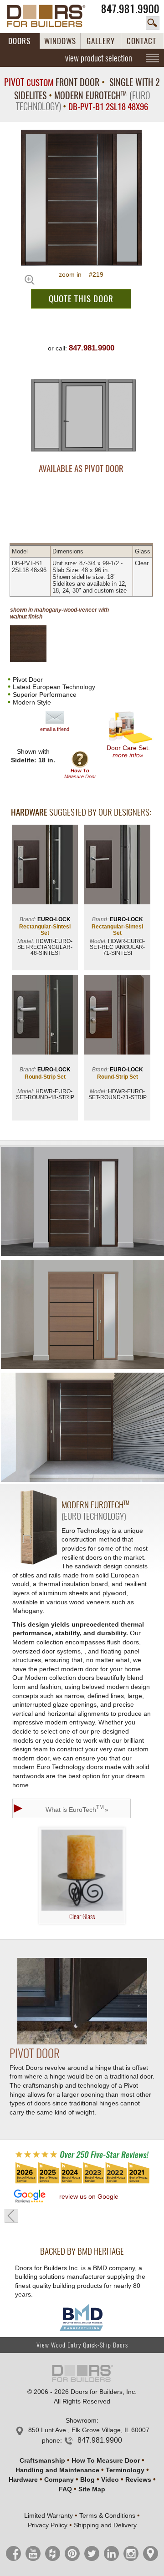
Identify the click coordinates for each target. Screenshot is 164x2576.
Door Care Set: (128, 751)
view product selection (99, 58)
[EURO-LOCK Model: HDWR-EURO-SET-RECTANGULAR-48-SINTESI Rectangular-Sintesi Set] (45, 865)
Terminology (125, 2470)
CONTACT (141, 41)
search (153, 23)
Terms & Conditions (107, 2515)
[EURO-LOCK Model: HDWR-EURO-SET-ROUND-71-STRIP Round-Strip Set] (117, 1016)
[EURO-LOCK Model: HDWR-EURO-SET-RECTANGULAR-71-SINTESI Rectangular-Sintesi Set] (117, 865)
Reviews (138, 2480)
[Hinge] (82, 2042)
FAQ (65, 2489)
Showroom (81, 2420)
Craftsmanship (42, 2460)
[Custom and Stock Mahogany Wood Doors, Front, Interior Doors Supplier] (51, 16)
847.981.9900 (130, 9)
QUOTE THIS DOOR (81, 299)
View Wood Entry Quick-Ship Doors (82, 2345)
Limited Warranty (49, 2515)
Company (59, 2480)
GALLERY (101, 41)
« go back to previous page (11, 2216)
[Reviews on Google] (30, 2197)
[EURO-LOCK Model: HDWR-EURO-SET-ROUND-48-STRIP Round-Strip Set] (45, 1016)
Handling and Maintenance (57, 2470)
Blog (87, 2480)
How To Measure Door (106, 2460)
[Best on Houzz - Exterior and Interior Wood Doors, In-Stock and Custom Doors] (82, 2183)
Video (110, 2480)
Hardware (23, 2480)
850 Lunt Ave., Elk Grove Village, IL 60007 (89, 2430)
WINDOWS (60, 41)
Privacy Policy (48, 2525)
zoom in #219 (81, 274)
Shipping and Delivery (105, 2525)
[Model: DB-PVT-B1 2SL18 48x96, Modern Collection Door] (81, 198)
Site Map (92, 2489)
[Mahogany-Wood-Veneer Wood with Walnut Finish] (36, 644)
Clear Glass (82, 1917)
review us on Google (89, 2196)
